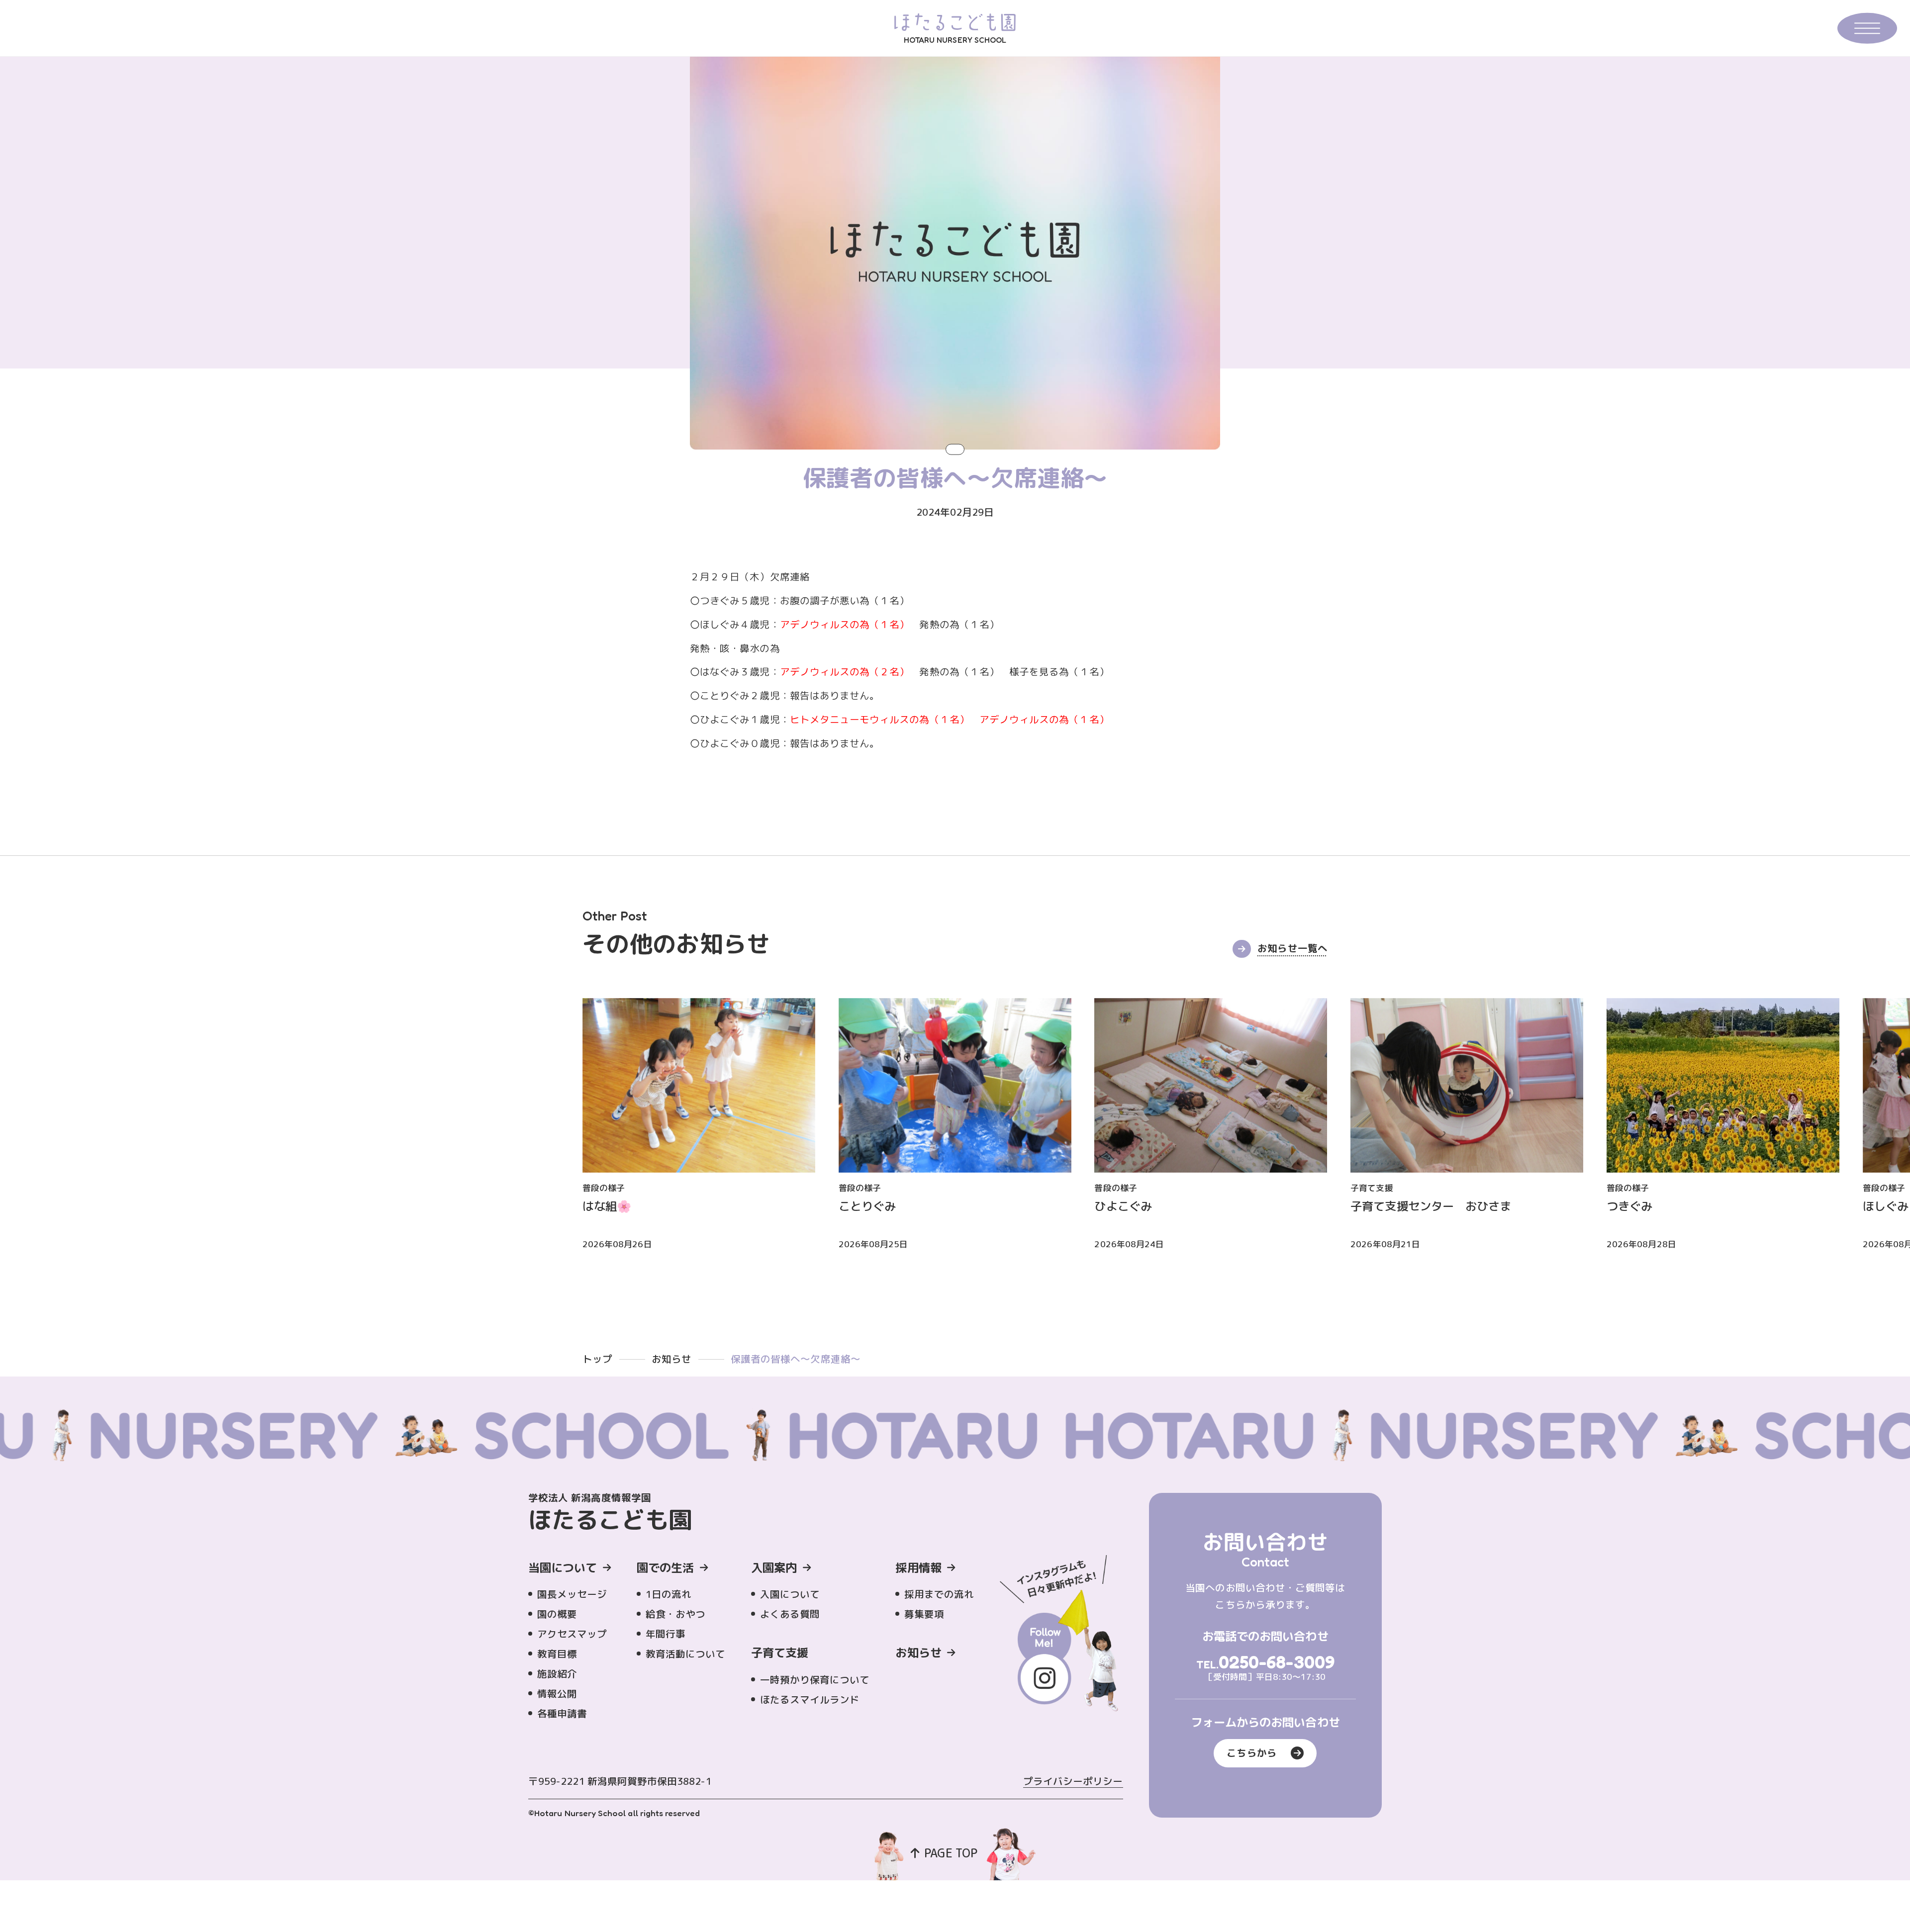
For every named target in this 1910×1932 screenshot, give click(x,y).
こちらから (1251, 1753)
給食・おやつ (675, 1614)
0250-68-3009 (1277, 1662)
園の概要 (557, 1614)
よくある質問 (790, 1614)
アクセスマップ (572, 1634)
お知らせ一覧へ (1292, 948)
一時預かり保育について (815, 1680)
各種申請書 (562, 1713)
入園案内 (774, 1567)
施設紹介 (557, 1674)
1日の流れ (668, 1594)
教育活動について (686, 1654)
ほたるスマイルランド (810, 1700)
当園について (563, 1567)
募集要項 (924, 1614)
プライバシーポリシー (1073, 1781)
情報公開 (557, 1694)
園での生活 (665, 1567)
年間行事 (666, 1634)
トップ (597, 1359)
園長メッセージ (572, 1594)
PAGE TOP (951, 1853)
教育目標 (557, 1654)
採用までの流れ (939, 1594)
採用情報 (918, 1567)
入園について (790, 1594)
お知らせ (671, 1359)
